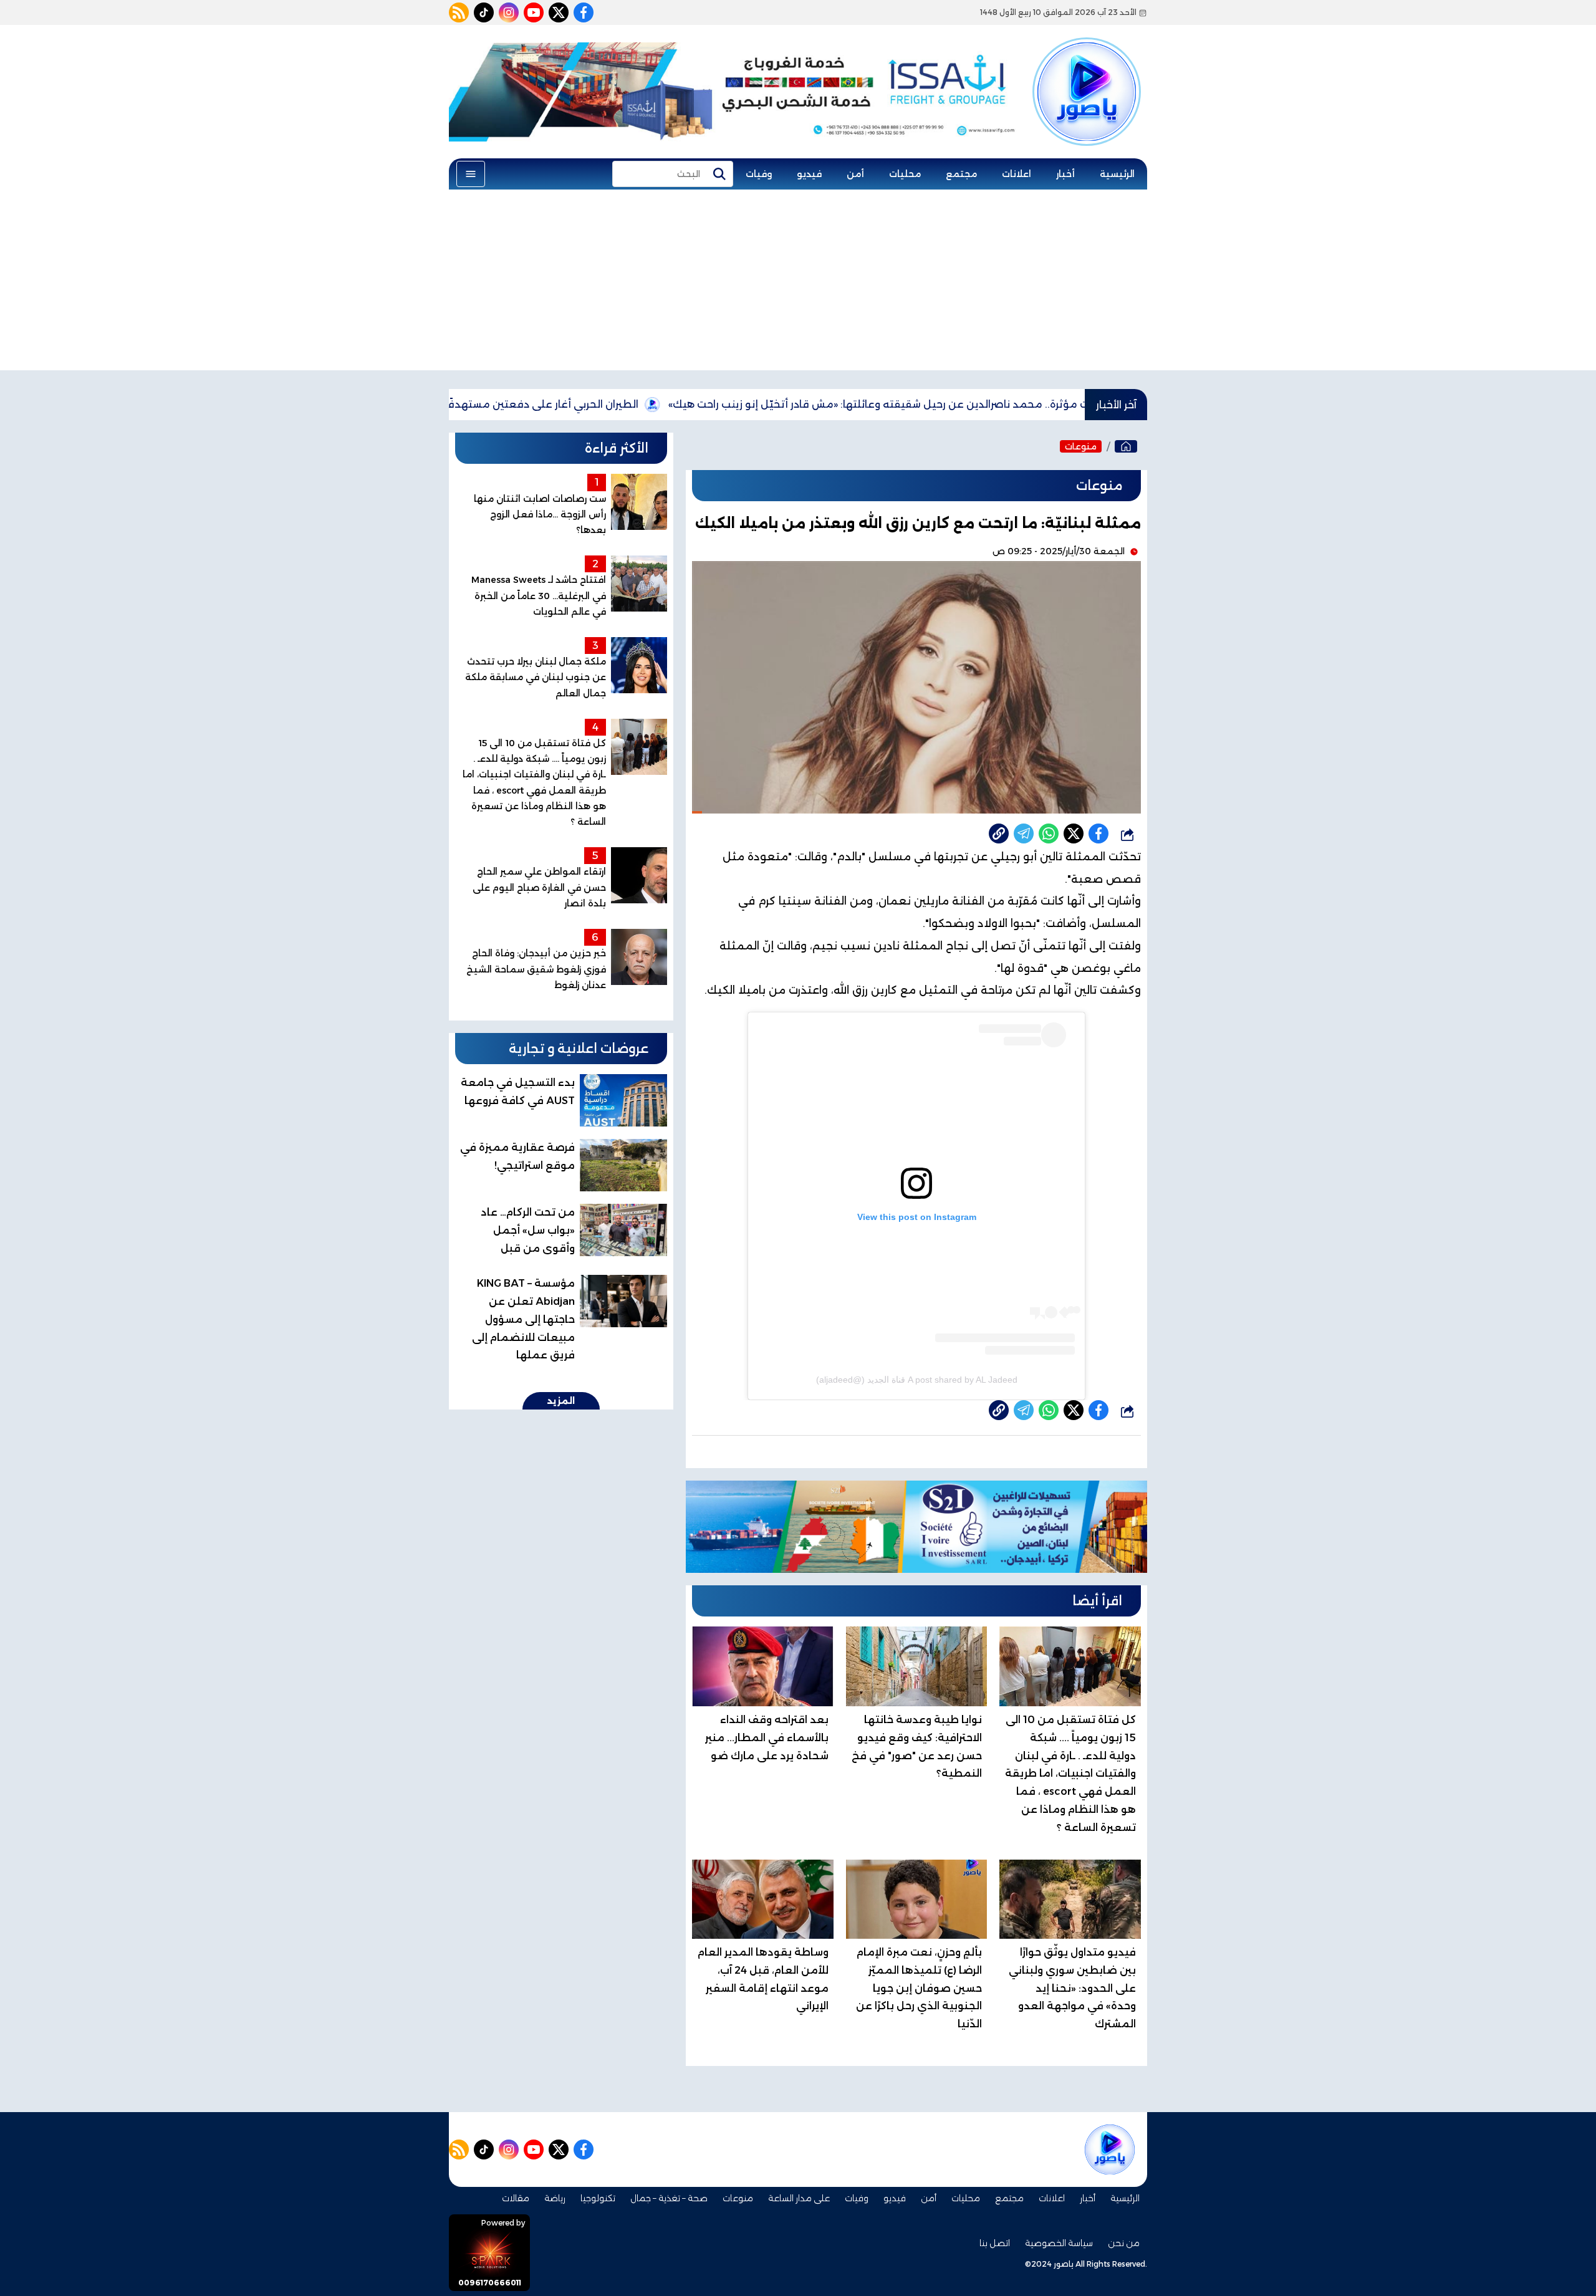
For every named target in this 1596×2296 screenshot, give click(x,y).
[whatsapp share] (1049, 833)
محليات (905, 174)
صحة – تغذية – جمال (669, 2198)
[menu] (471, 174)
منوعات (1081, 446)
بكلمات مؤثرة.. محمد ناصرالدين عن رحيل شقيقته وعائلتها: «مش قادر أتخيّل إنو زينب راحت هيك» (978, 404)
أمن (855, 174)
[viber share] (1024, 833)
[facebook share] (1098, 833)
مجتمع (961, 174)
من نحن (1124, 2243)
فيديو (809, 174)
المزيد (561, 1401)
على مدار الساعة (799, 2198)
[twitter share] (1074, 833)
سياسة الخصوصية (1059, 2243)
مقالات (516, 2198)
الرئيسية (1117, 174)
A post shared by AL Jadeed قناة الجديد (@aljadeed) (917, 1380)
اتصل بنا (995, 2243)
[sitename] (1110, 2149)
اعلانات (1017, 174)
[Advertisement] (798, 283)
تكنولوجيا (598, 2198)
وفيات (759, 174)
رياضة (555, 2198)
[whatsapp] (999, 833)
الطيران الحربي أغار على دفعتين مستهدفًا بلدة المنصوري (591, 404)
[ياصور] (1087, 70)
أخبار (1065, 174)
